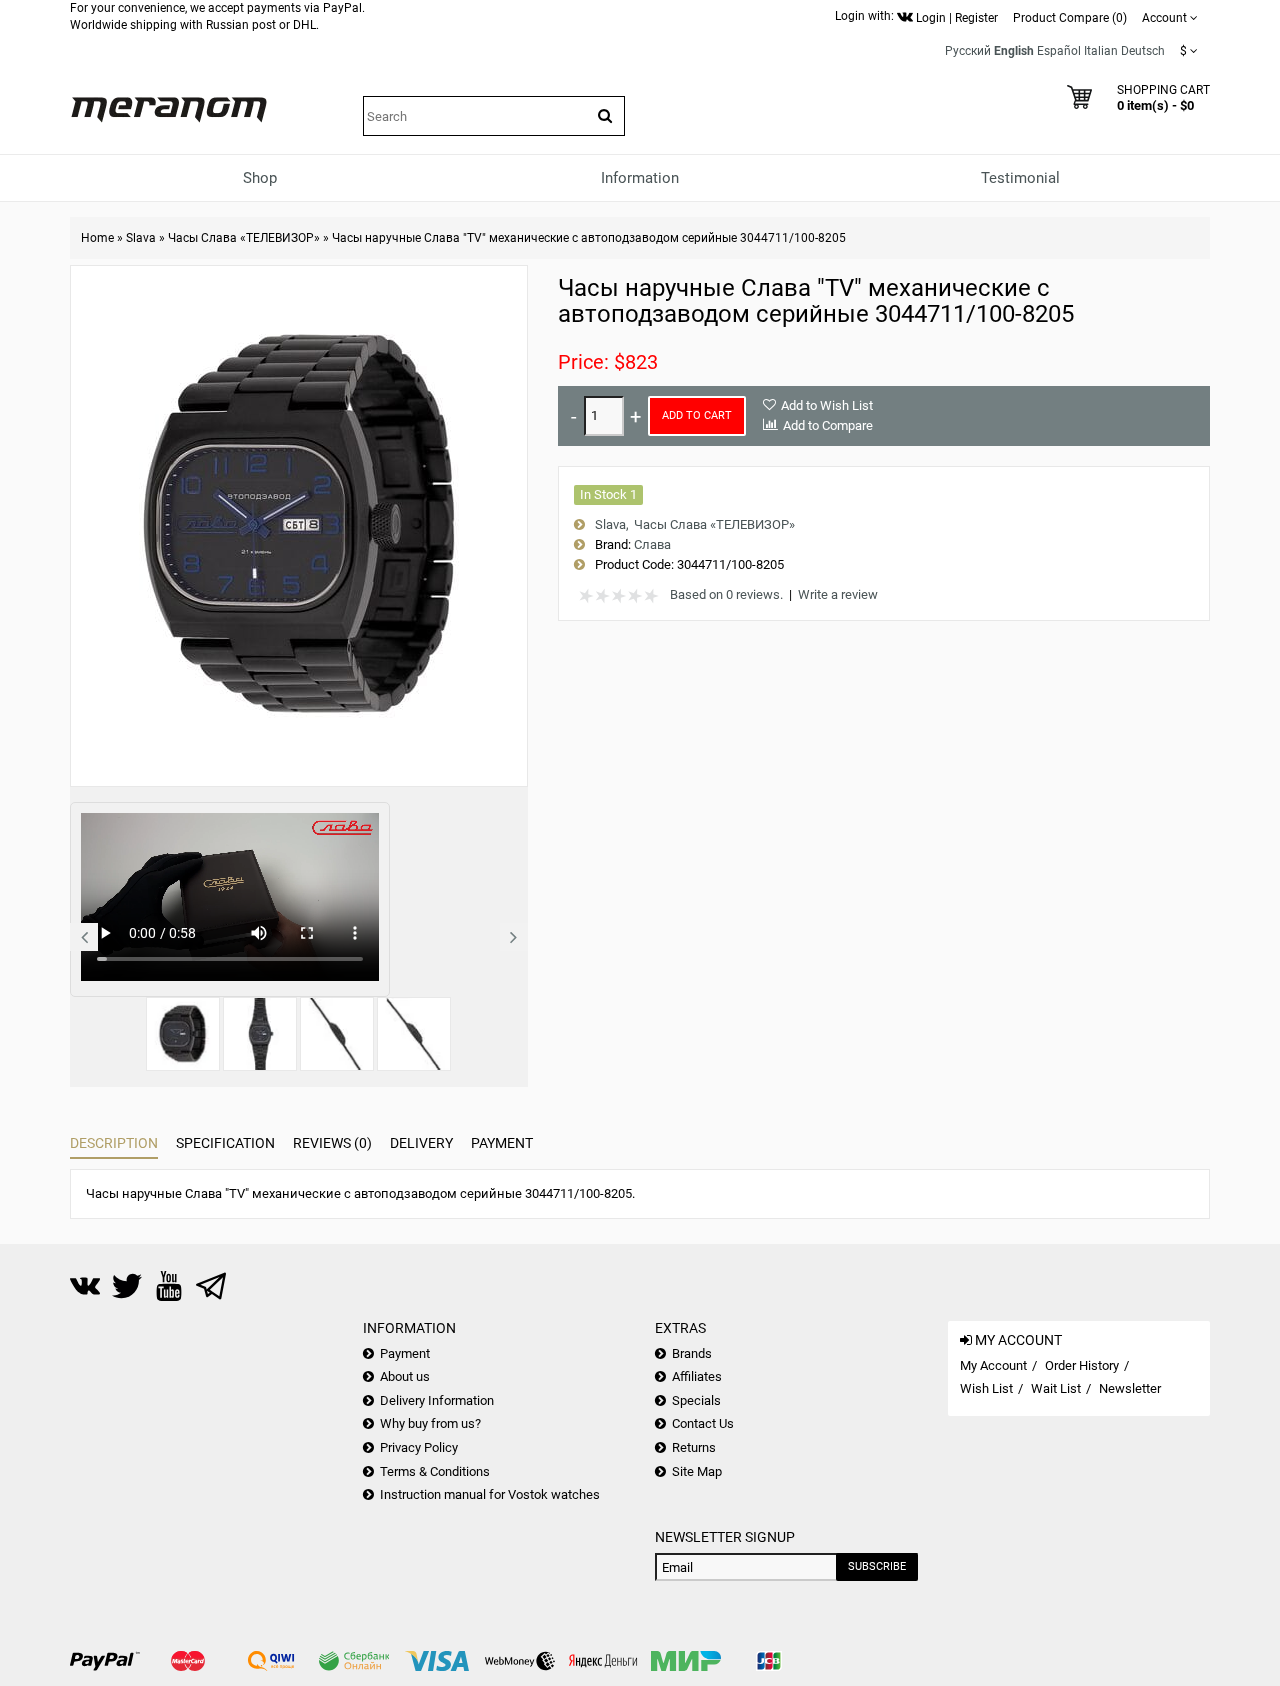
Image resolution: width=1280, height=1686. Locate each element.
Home (97, 238)
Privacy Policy (419, 1447)
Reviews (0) (332, 1143)
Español (1059, 51)
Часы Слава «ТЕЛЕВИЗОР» (244, 238)
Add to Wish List (827, 405)
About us (405, 1376)
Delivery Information (437, 1400)
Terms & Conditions (435, 1471)
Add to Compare (828, 425)
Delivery (421, 1143)
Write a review (838, 594)
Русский (968, 51)
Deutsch (1143, 51)
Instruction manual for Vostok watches (490, 1494)
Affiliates (697, 1376)
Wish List (986, 1388)
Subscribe (877, 1566)
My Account (993, 1365)
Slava (141, 238)
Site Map (697, 1471)
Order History (1082, 1365)
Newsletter (1130, 1388)
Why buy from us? (430, 1423)
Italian (1101, 51)
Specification (225, 1143)
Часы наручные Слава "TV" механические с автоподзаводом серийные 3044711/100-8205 (589, 238)
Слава (652, 544)
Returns (694, 1447)
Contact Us (703, 1423)
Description (114, 1143)
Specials (696, 1400)
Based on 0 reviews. (726, 594)
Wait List (1056, 1388)
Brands (692, 1353)
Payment (502, 1143)
